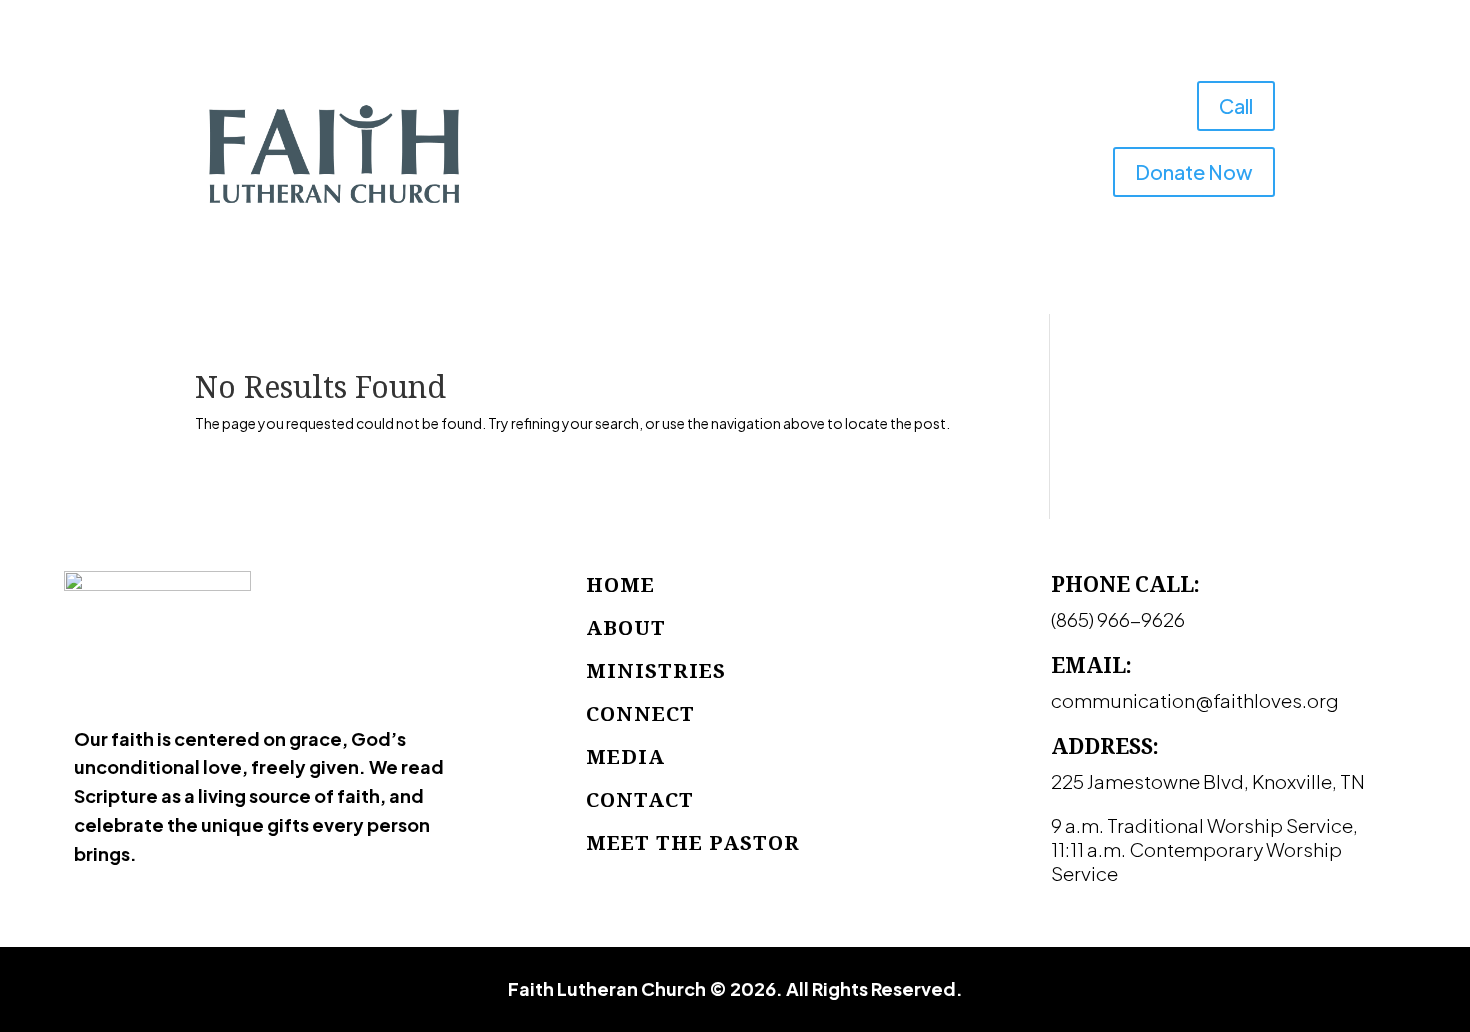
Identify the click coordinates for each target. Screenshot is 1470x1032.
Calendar (875, 119)
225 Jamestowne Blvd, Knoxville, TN (1208, 781)
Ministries (656, 670)
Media (659, 195)
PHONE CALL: (1125, 584)
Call (1236, 105)
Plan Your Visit (951, 195)
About (616, 119)
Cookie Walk (763, 195)
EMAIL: (1091, 665)
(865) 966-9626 (1118, 619)
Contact (855, 195)
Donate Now (1194, 171)
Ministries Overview (741, 119)
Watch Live (962, 119)
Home (552, 119)
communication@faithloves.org (1195, 700)
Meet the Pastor (693, 842)
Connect (640, 713)
